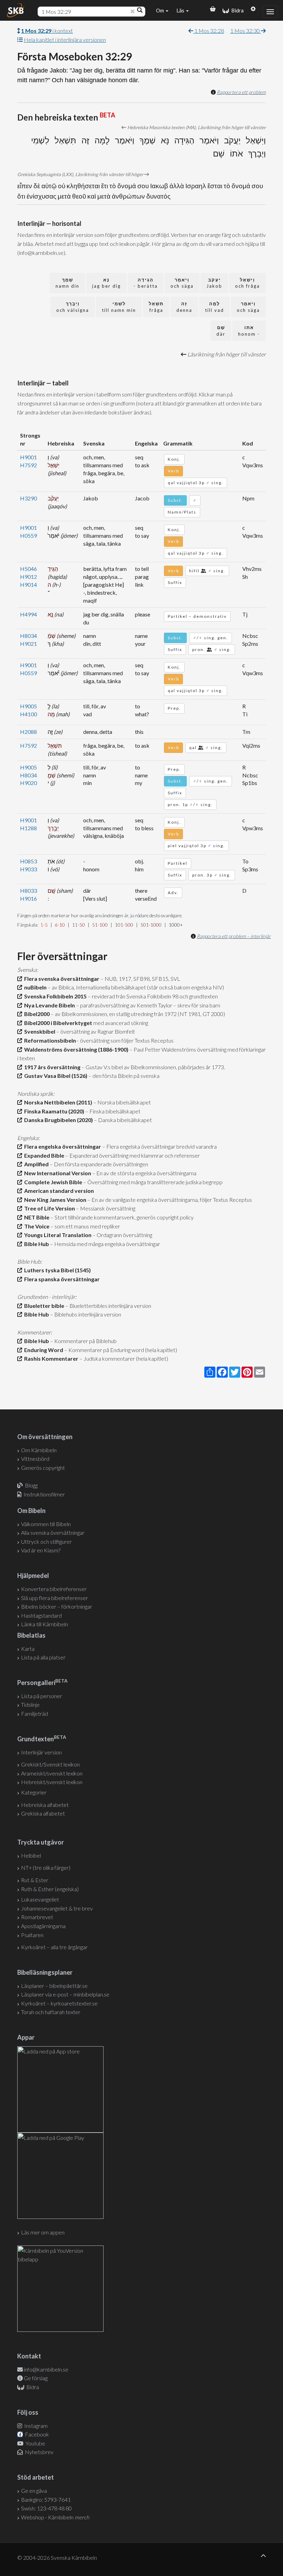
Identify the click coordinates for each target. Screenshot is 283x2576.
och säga (182, 283)
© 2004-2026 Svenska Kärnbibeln (57, 2558)
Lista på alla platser (43, 1657)
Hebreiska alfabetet (45, 1805)
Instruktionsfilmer (44, 1494)
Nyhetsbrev (39, 2452)
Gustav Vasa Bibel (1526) (55, 1076)
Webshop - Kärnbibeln (55, 2517)
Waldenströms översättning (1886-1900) (75, 1049)
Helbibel (31, 1855)
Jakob (214, 283)
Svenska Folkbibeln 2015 (54, 996)
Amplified (35, 1164)
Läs (181, 10)
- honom (249, 331)
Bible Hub (36, 1244)
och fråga (247, 283)
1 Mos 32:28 (209, 31)
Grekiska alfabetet (43, 1813)
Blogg (31, 1485)
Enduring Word (43, 1350)
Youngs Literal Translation (57, 1235)
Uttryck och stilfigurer (46, 1541)
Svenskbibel (39, 1031)
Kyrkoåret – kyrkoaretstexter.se (59, 2003)
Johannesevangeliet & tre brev (57, 1908)
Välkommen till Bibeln (46, 1524)
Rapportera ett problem (241, 92)
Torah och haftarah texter (51, 2012)
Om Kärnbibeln (39, 1450)
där (221, 331)
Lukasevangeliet (40, 1899)
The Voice (36, 1226)
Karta (28, 1649)
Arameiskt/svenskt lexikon (52, 1773)
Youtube (35, 2443)
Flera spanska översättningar (61, 1279)
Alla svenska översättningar (53, 1533)
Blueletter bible (43, 1306)
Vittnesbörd (35, 1459)
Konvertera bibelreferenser (54, 1589)
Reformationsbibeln (49, 1040)
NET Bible (36, 1217)
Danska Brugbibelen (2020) (57, 1120)
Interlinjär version (41, 1752)
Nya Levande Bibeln (48, 1005)
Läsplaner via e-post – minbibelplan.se (65, 1994)
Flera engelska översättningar (62, 1146)
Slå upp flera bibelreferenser (55, 1598)
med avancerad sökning (120, 1023)
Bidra (236, 10)
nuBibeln (34, 987)
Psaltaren (32, 1935)
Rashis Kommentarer (50, 1358)
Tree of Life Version (48, 1208)
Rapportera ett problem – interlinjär (234, 936)
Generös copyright (43, 1468)
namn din (67, 283)
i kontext (47, 31)
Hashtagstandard (41, 1615)
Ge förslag (36, 2378)
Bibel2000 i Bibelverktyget (57, 1023)
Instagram (35, 2426)
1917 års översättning (51, 1067)
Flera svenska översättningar (61, 979)
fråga (156, 307)
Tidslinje (30, 1704)
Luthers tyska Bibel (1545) (56, 1270)
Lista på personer (42, 1696)
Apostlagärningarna (43, 1926)
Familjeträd (35, 1713)
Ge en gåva (34, 2491)
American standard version (58, 1191)
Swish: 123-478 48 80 (46, 2508)
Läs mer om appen (43, 2232)
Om (160, 10)
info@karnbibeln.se (46, 2369)
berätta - (146, 283)
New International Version (57, 1173)
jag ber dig (106, 283)
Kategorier (34, 1792)
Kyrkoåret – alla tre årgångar (54, 1947)
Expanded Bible (43, 1155)
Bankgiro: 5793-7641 (46, 2500)
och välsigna (73, 307)
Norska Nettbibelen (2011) (57, 1102)
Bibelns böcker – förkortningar (57, 1606)
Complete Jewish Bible (52, 1182)
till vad (214, 307)
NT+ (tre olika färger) (46, 1868)
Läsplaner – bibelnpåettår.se (54, 1986)
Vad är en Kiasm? (41, 1550)
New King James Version (54, 1200)
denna (184, 307)
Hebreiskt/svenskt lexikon (52, 1782)
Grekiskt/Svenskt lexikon (50, 1764)
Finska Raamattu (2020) (53, 1111)
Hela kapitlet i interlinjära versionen (65, 40)
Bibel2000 (36, 1014)
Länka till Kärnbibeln (45, 1624)
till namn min (119, 307)
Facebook (36, 2434)
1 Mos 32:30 (246, 31)
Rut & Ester (35, 1880)
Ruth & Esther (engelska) (50, 1889)
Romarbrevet (37, 1917)
